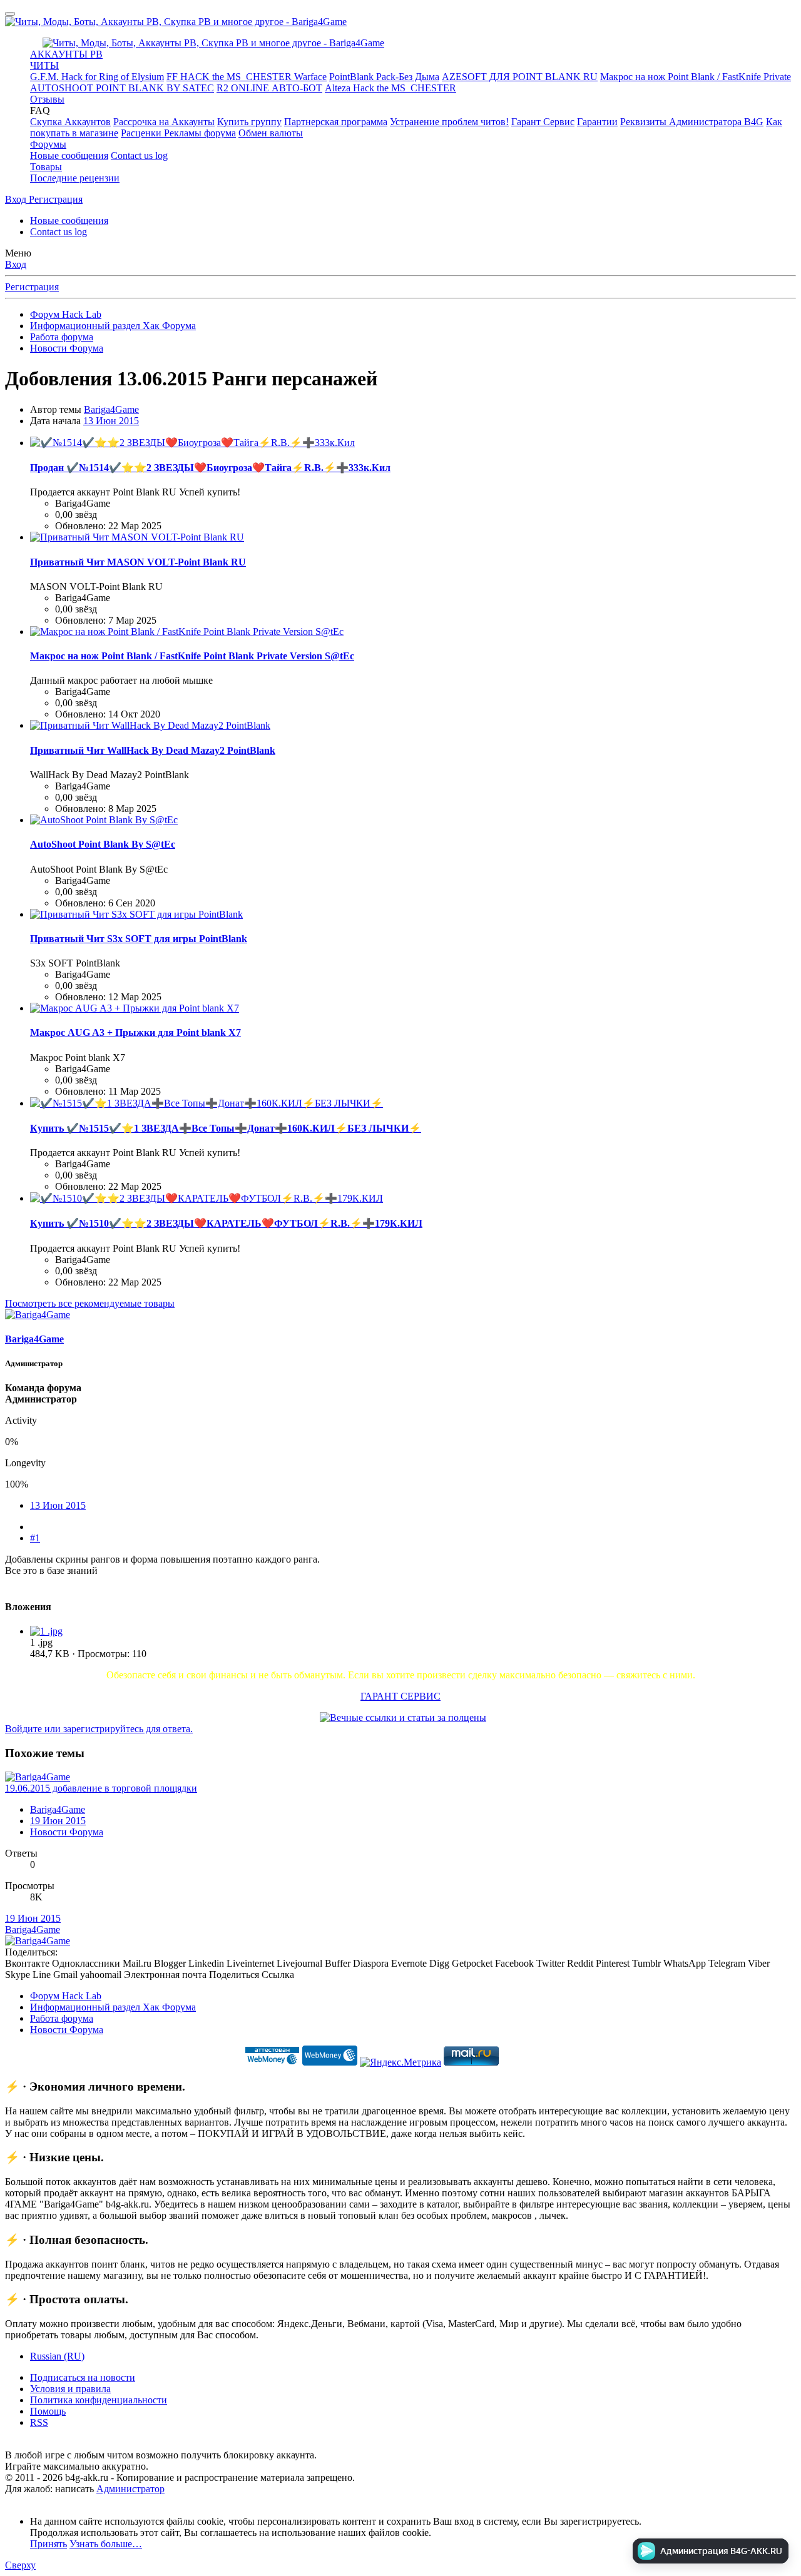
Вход (16, 264)
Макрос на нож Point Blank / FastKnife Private (696, 77)
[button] (40, 110)
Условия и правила (70, 2389)
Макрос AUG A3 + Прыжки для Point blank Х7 (135, 1032)
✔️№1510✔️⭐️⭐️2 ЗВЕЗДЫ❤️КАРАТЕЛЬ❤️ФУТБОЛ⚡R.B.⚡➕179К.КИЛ (226, 1223)
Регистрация (32, 287)
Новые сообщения (69, 155)
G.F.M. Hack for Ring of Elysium (97, 77)
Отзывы (47, 99)
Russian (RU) (57, 2356)
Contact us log (139, 155)
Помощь (48, 2411)
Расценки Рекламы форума (178, 133)
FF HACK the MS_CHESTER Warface (247, 77)
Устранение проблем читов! (449, 122)
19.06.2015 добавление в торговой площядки (101, 1788)
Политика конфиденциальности (99, 2400)
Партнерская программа (336, 122)
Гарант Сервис (543, 122)
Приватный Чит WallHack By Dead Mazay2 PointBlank (153, 750)
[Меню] (10, 14)
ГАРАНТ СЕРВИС (400, 1696)
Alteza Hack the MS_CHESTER (390, 88)
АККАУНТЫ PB (66, 54)
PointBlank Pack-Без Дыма (384, 77)
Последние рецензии (75, 178)
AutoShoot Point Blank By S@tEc (103, 844)
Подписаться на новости (83, 2377)
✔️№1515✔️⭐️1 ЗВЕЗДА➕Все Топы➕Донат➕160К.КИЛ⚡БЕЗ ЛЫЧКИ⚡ (226, 1128)
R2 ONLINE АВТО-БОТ (269, 88)
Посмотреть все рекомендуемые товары (90, 1303)
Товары (46, 167)
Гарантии (597, 122)
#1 (35, 1538)
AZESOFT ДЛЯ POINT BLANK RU (520, 77)
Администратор (130, 2489)
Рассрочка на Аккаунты (164, 122)
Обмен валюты (271, 133)
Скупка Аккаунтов (70, 122)
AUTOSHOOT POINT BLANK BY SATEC (122, 88)
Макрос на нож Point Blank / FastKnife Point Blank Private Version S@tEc (192, 656)
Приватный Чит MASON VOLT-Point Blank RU (138, 562)
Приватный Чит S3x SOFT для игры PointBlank (139, 939)
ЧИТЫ (44, 65)
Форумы (48, 144)
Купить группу (249, 122)
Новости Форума (67, 1832)
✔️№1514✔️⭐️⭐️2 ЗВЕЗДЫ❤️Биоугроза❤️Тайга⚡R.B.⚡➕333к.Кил (210, 468)
